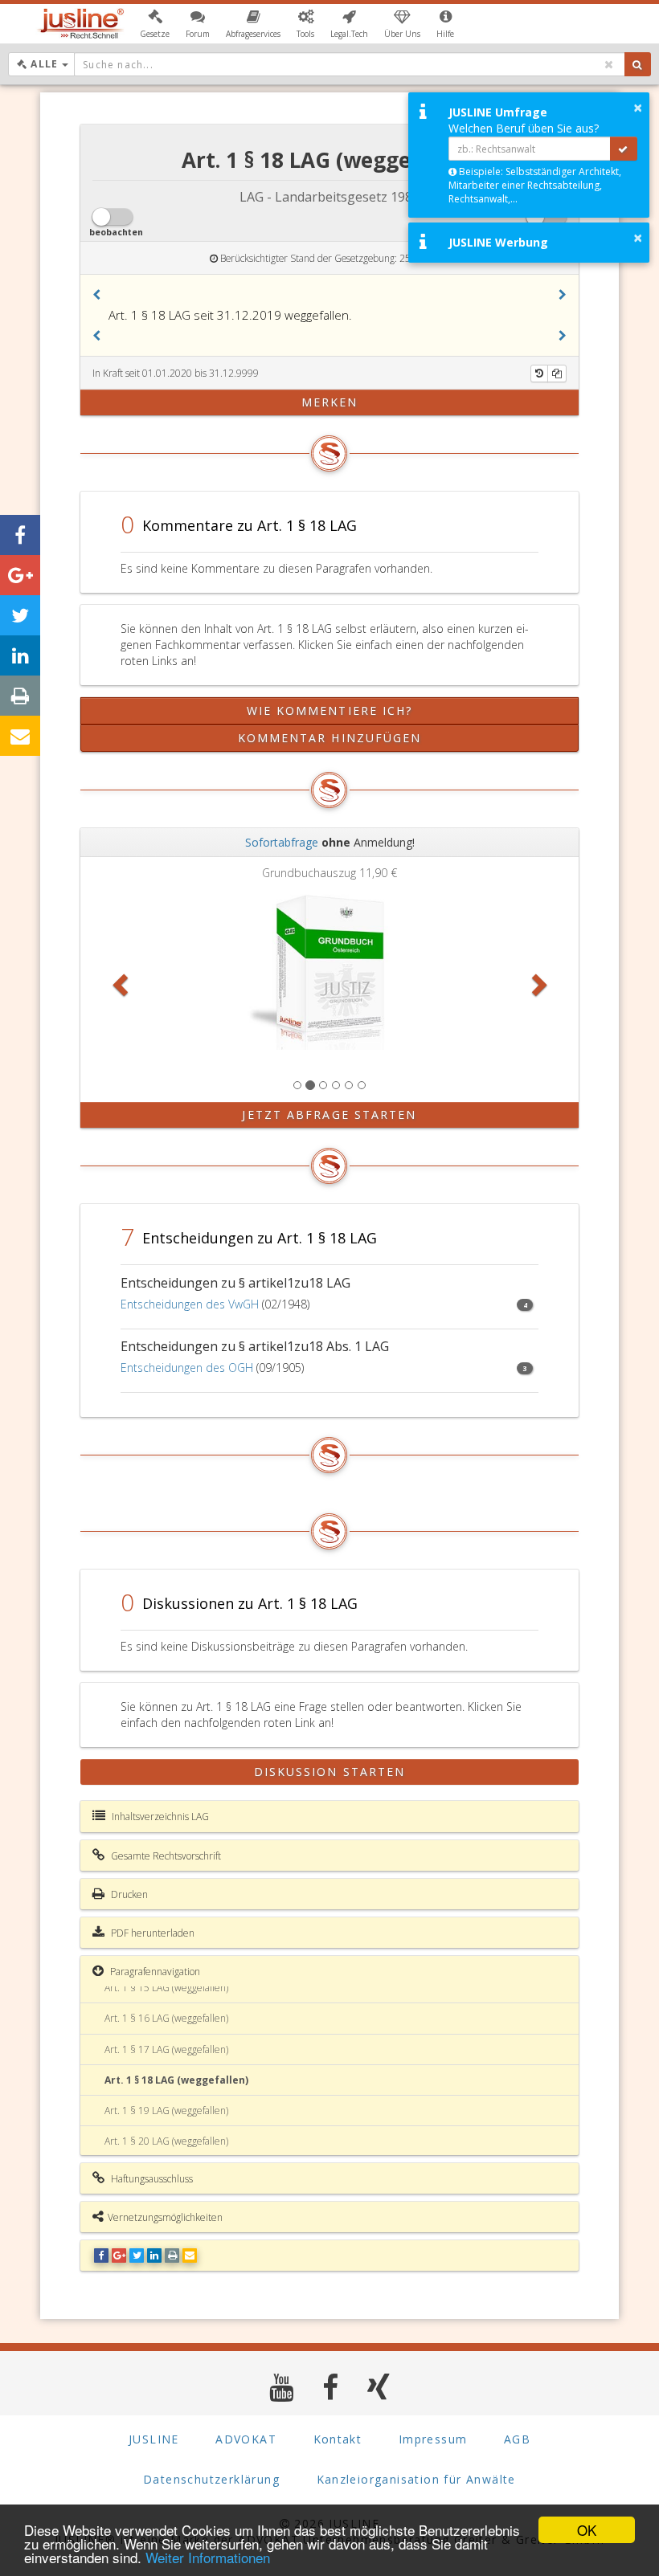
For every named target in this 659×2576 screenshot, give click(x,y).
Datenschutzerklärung (211, 2479)
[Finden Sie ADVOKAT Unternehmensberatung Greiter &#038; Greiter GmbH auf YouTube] (282, 2387)
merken (330, 402)
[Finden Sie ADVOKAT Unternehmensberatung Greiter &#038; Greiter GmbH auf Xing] (379, 2387)
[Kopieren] (557, 374)
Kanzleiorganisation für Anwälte (416, 2479)
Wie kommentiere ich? (330, 710)
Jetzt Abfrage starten (329, 1114)
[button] (155, 24)
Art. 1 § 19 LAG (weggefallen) (166, 2111)
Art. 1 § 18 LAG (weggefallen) (176, 2080)
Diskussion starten (330, 1772)
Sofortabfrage (282, 842)
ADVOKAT (246, 2439)
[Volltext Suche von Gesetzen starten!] (638, 64)
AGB (517, 2439)
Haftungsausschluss (151, 2179)
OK (587, 2530)
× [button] (638, 108)
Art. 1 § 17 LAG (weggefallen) (166, 2049)
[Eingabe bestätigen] (624, 149)
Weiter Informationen (208, 2557)
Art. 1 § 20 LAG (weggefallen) (166, 2141)
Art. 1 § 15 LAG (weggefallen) (166, 1988)
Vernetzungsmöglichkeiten (165, 2217)
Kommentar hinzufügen (330, 738)
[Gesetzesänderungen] (539, 374)
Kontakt (338, 2439)
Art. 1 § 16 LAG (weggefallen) (166, 2018)
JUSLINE (154, 2439)
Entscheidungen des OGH (187, 1368)
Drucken (128, 1894)
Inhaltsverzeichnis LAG (159, 1817)
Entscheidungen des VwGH (190, 1304)
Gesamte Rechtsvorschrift (165, 1856)
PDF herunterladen (151, 1933)
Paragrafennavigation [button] (154, 1972)
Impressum (433, 2439)
